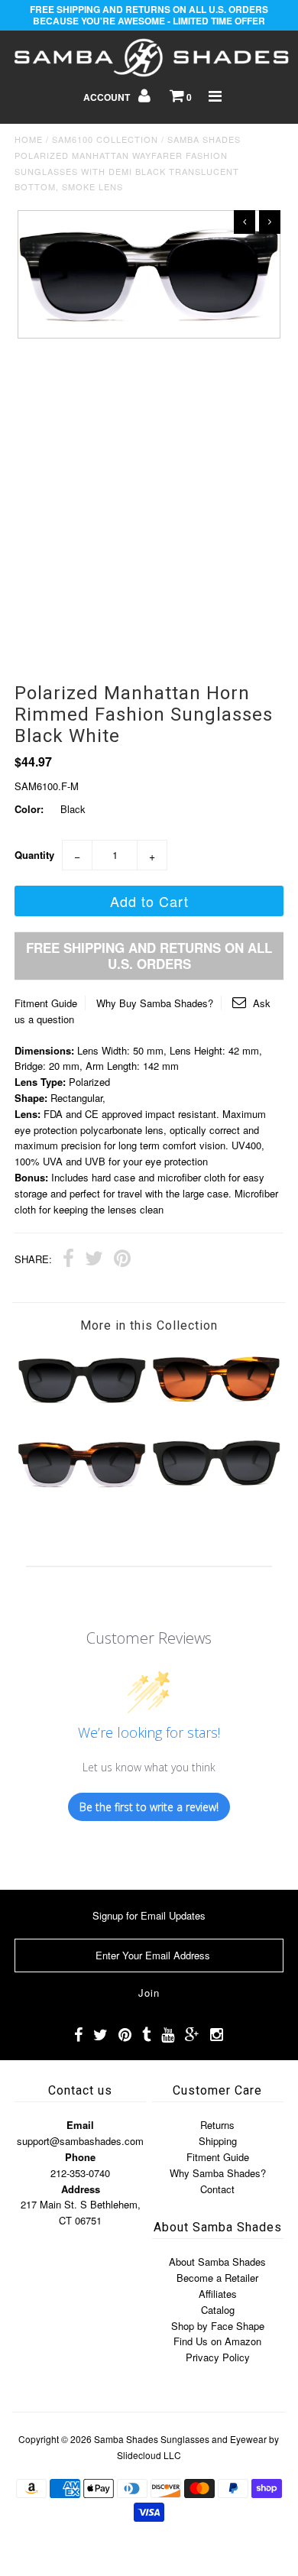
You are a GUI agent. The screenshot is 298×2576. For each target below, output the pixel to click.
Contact (217, 2189)
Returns (217, 2125)
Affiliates (218, 2294)
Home (29, 139)
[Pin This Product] (122, 1260)
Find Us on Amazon (217, 2341)
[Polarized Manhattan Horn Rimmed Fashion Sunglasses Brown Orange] (216, 1406)
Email (80, 2125)
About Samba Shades (217, 2262)
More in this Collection (149, 1325)
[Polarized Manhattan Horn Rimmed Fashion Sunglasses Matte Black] (216, 1489)
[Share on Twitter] (94, 1260)
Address (81, 2189)
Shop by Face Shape (218, 2326)
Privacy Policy (218, 2357)
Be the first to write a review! (149, 1807)
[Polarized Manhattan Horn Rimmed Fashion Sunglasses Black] (82, 1406)
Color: (29, 809)
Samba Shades (126, 2439)
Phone (80, 2157)
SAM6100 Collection (105, 139)
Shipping (218, 2141)
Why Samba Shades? (218, 2173)
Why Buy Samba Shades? (155, 1003)
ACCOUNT (108, 97)
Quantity (34, 855)
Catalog (218, 2310)
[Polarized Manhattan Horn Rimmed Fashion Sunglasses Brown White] (82, 1489)
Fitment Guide (46, 1003)
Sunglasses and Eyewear (214, 2439)
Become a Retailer (217, 2278)
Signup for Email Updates (149, 1915)
